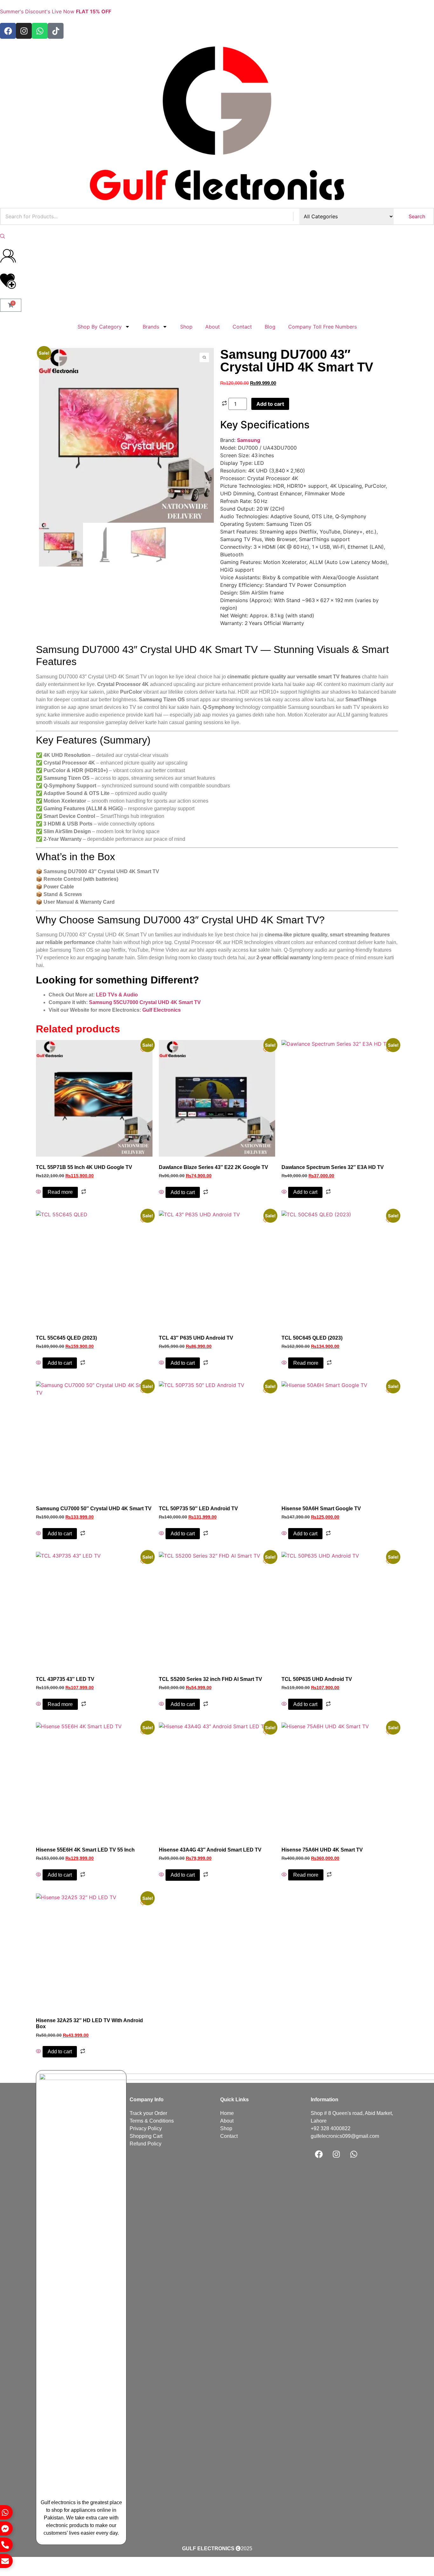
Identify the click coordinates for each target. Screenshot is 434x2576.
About (213, 327)
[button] (3, 236)
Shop (186, 327)
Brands (151, 327)
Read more (60, 1192)
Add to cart (270, 404)
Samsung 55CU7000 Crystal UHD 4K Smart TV (145, 1002)
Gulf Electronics (162, 1010)
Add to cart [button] (183, 1192)
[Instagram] (24, 31)
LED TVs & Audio (117, 995)
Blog (270, 327)
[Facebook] (8, 31)
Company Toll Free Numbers (322, 327)
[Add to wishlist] (49, 358)
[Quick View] (39, 1192)
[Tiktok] (56, 31)
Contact (242, 327)
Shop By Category (100, 327)
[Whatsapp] (40, 31)
